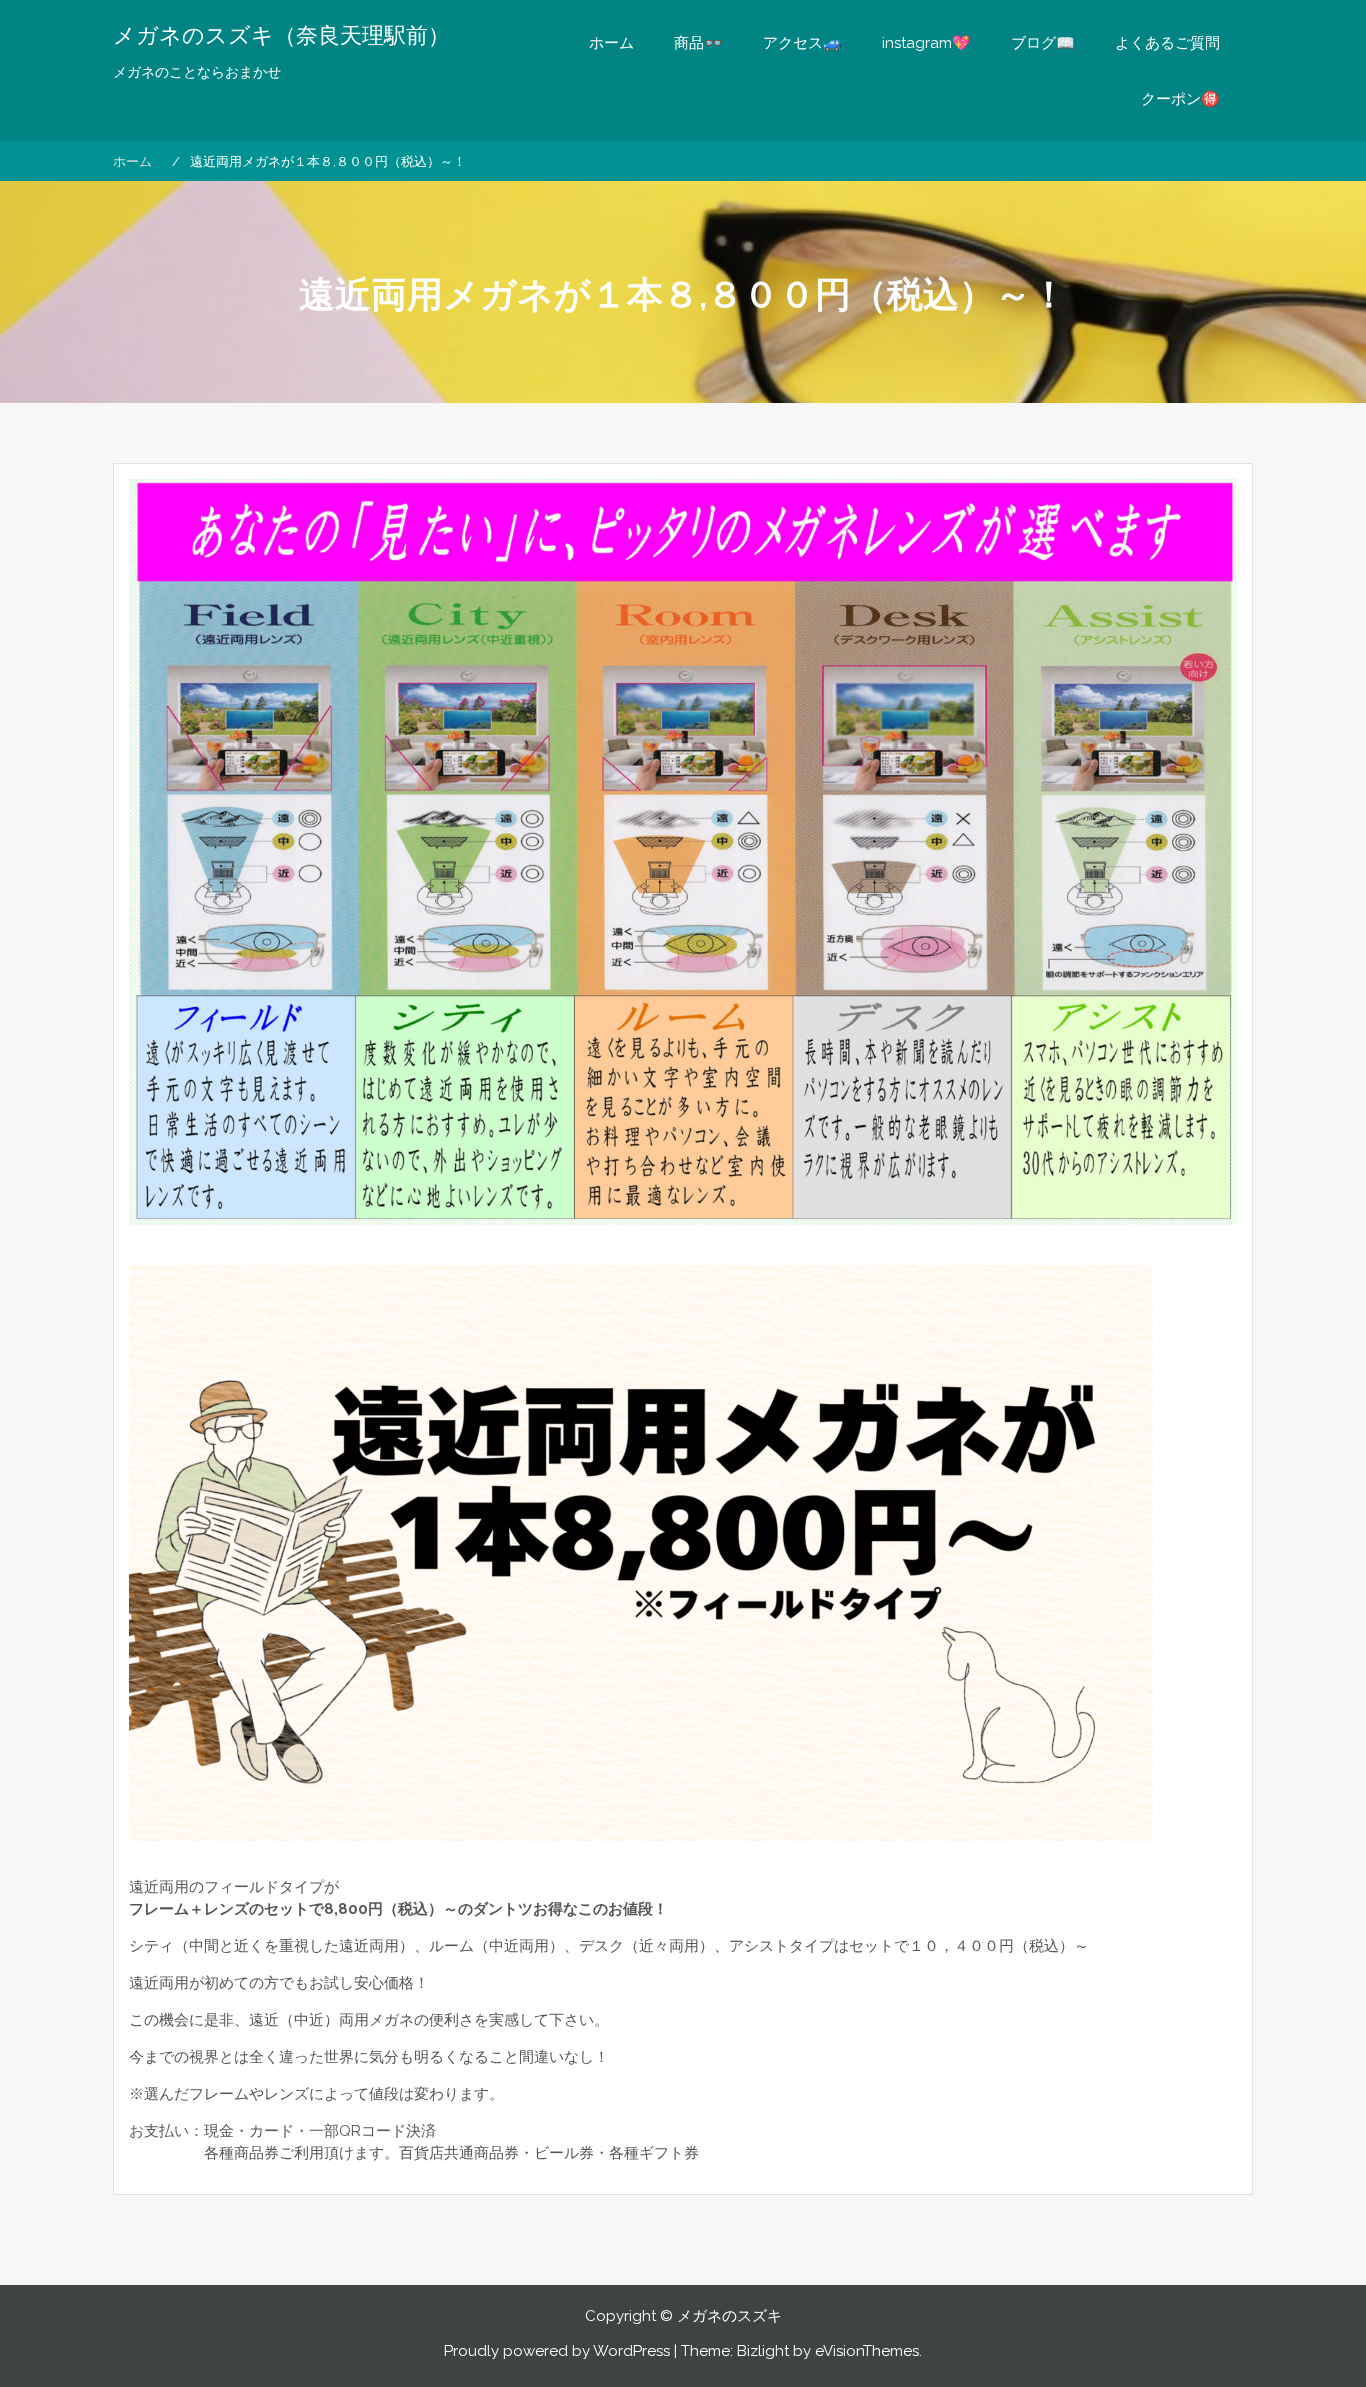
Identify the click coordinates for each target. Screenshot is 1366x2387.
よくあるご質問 (1167, 43)
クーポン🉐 (1180, 99)
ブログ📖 (1043, 43)
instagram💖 (926, 43)
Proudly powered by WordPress (557, 2351)
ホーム (611, 43)
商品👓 (698, 43)
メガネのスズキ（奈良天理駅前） (281, 35)
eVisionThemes (867, 2351)
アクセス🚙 (802, 43)
